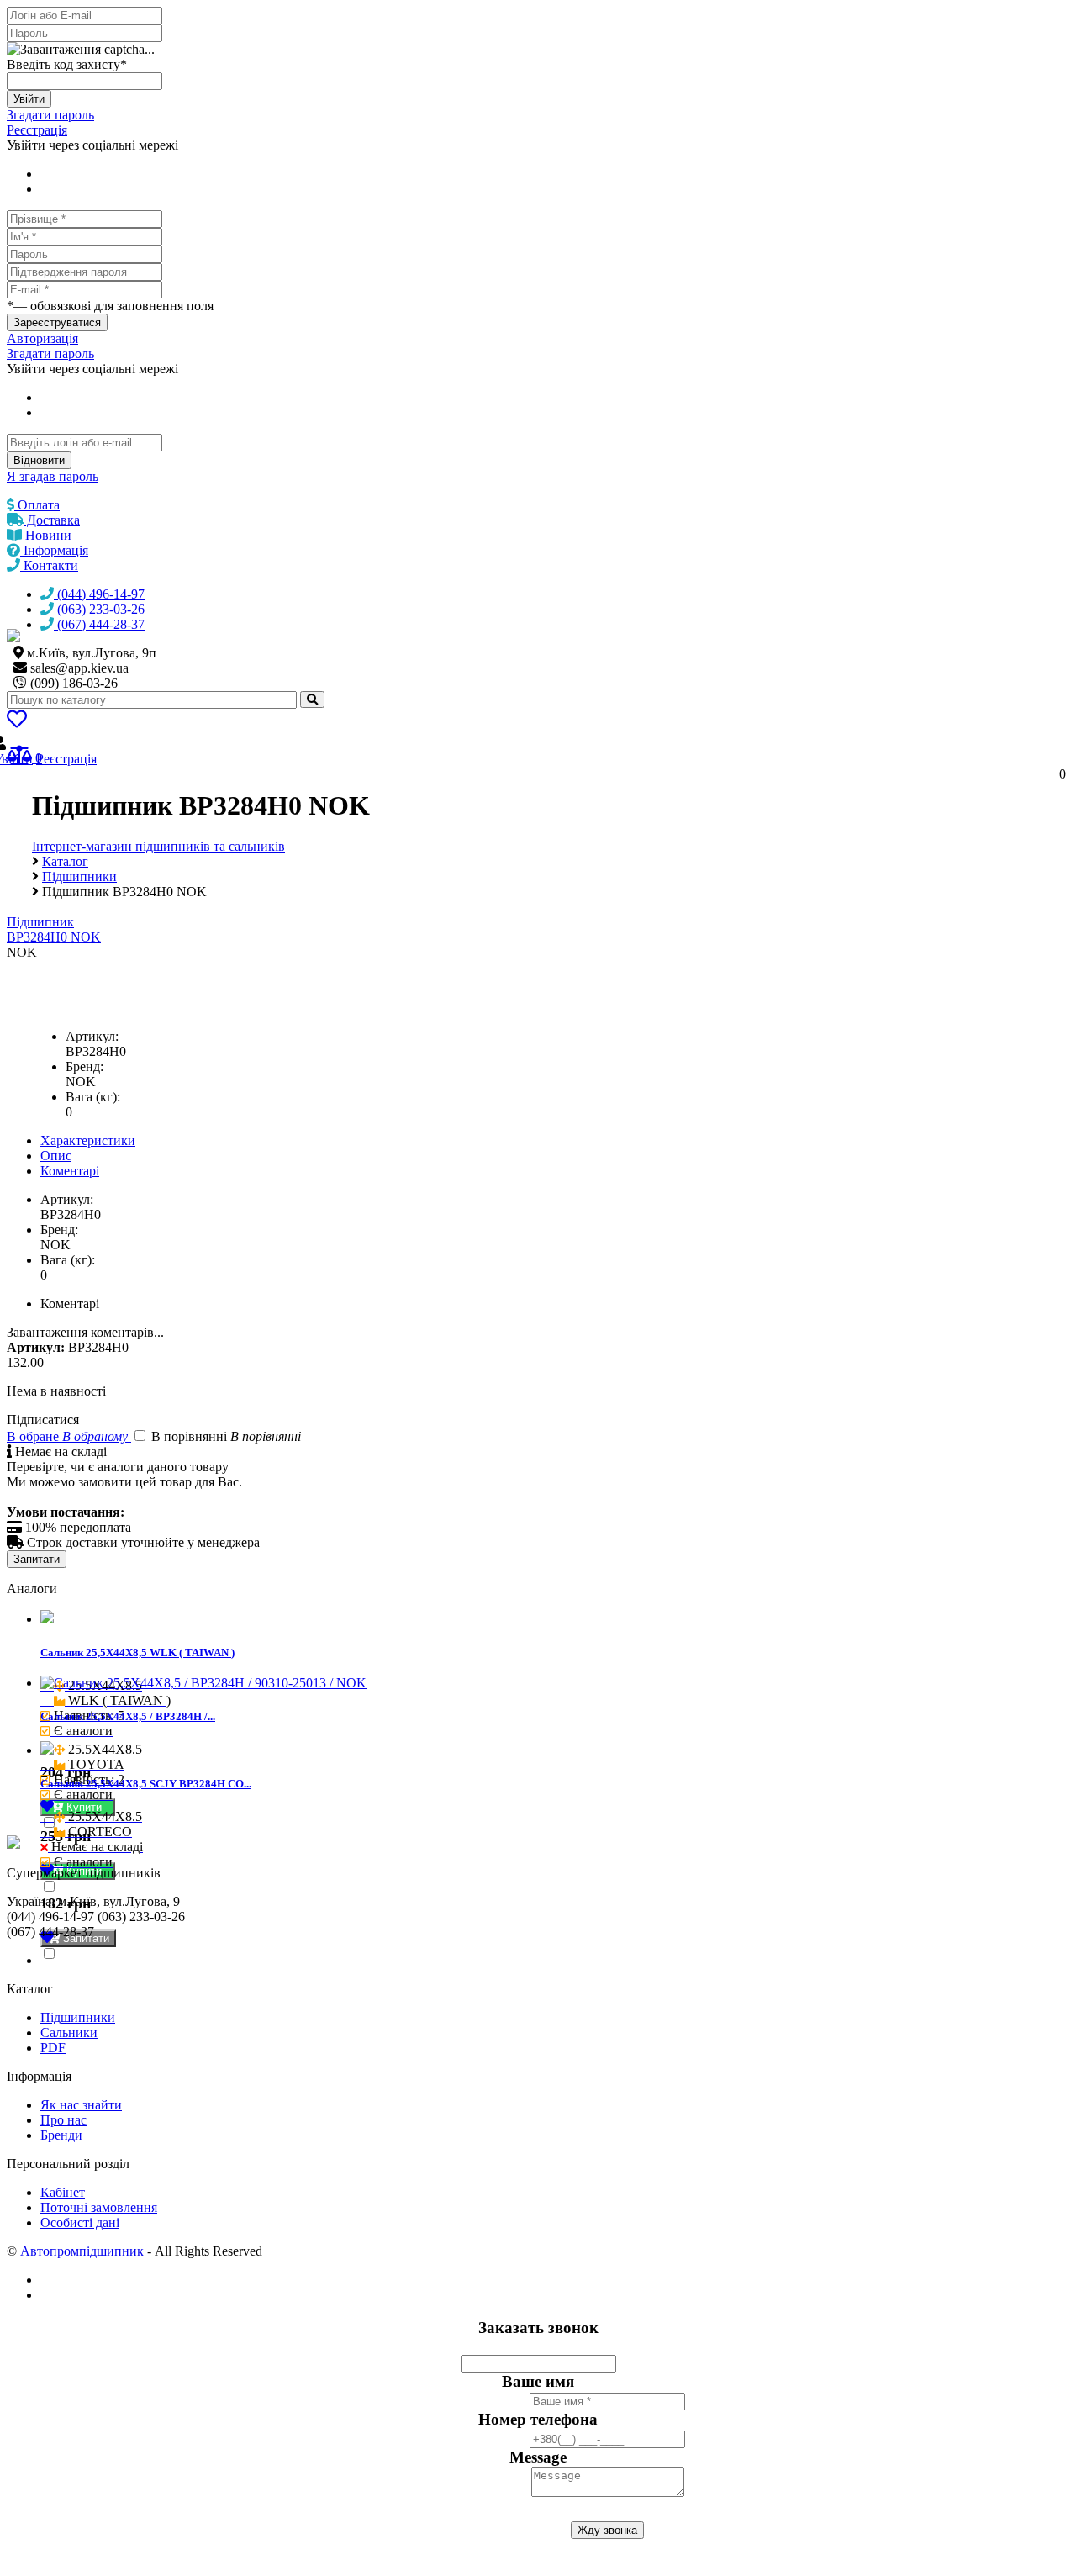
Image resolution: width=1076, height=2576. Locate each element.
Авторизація (42, 338)
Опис (56, 1156)
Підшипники (78, 2017)
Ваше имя (538, 2381)
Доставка (52, 520)
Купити (86, 1807)
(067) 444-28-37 (99, 624)
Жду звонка (607, 2530)
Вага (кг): (93, 1097)
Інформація (54, 550)
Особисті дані (80, 2222)
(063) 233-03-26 (99, 609)
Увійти (29, 99)
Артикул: (92, 1036)
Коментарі (70, 1171)
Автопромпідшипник (82, 2251)
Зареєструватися (57, 322)
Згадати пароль (50, 115)
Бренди (61, 2135)
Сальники (69, 2032)
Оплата (37, 505)
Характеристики (88, 1140)
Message (538, 2457)
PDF (53, 2048)
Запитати (37, 1559)
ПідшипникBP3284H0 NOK (54, 929)
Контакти (49, 565)
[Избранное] (17, 722)
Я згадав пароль (53, 476)
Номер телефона (538, 2419)
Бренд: (84, 1066)
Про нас (63, 2120)
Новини (47, 535)
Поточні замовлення (99, 2207)
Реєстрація (37, 130)
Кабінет (63, 2192)
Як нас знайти (81, 2105)
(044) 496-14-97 (99, 594)
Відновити (39, 460)
